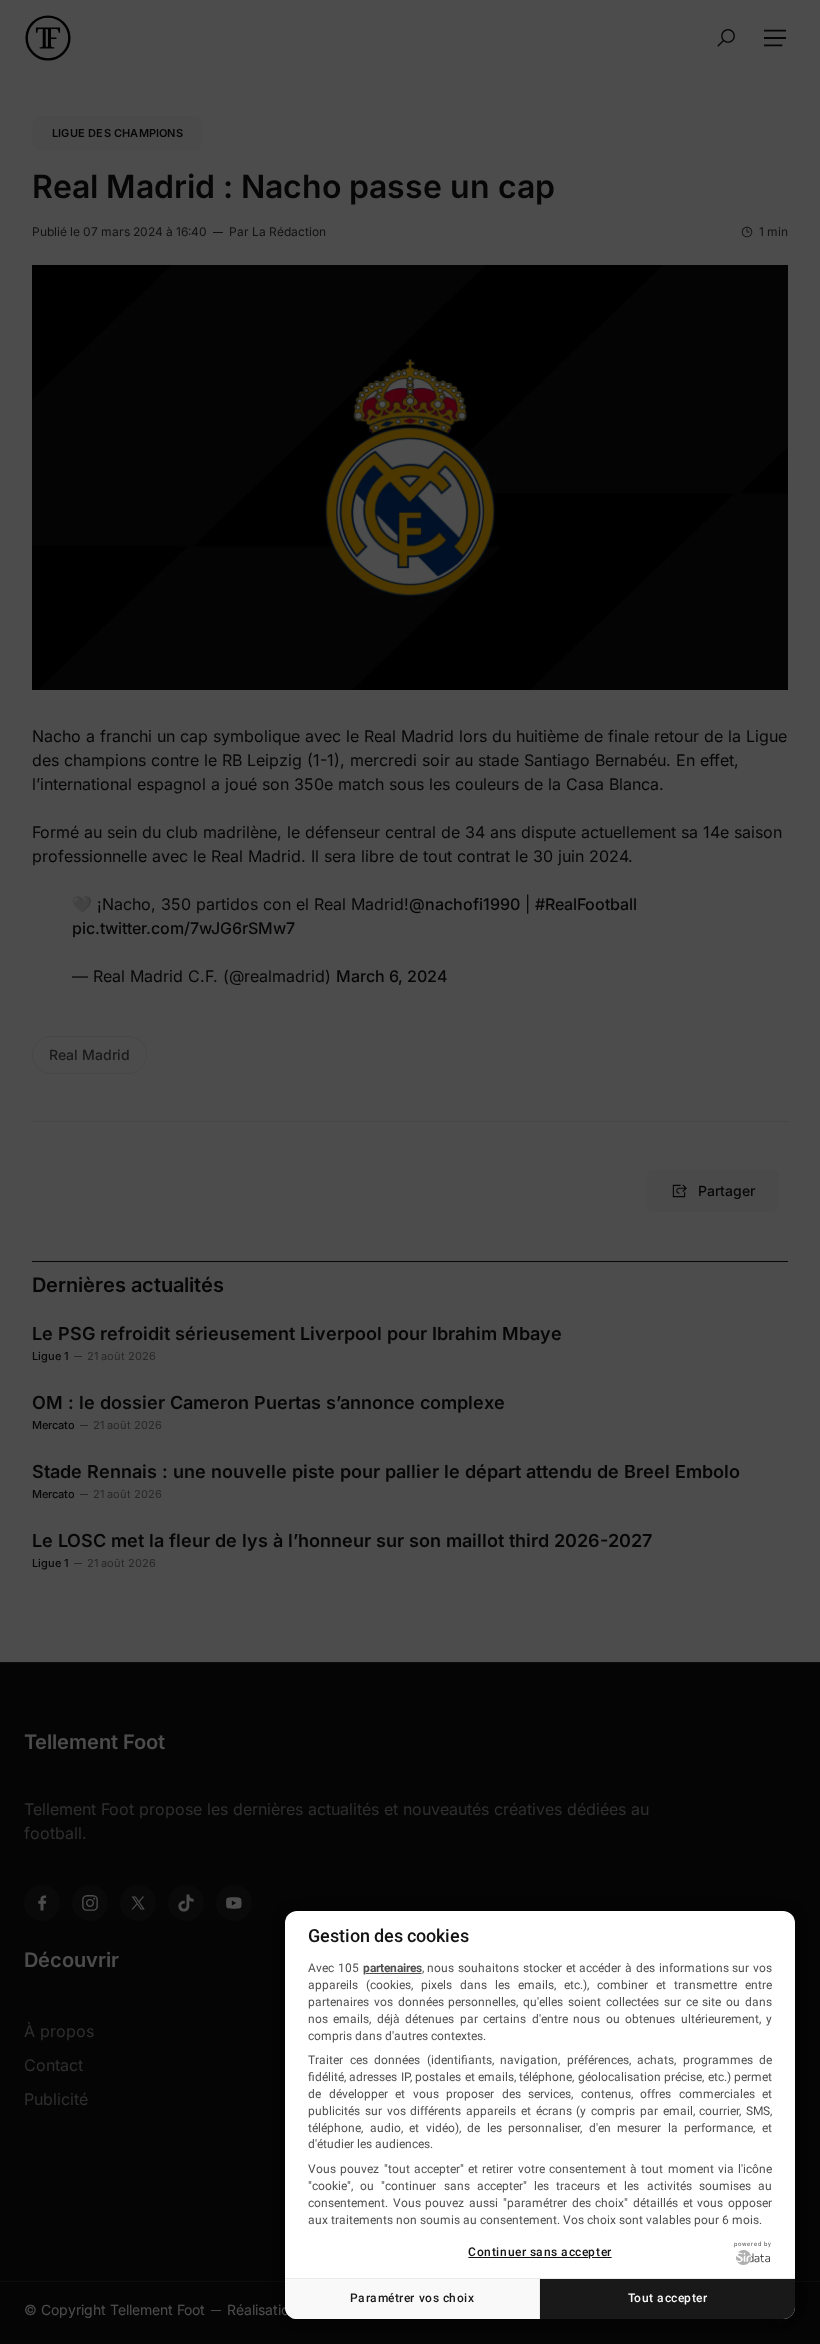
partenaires (392, 1968)
